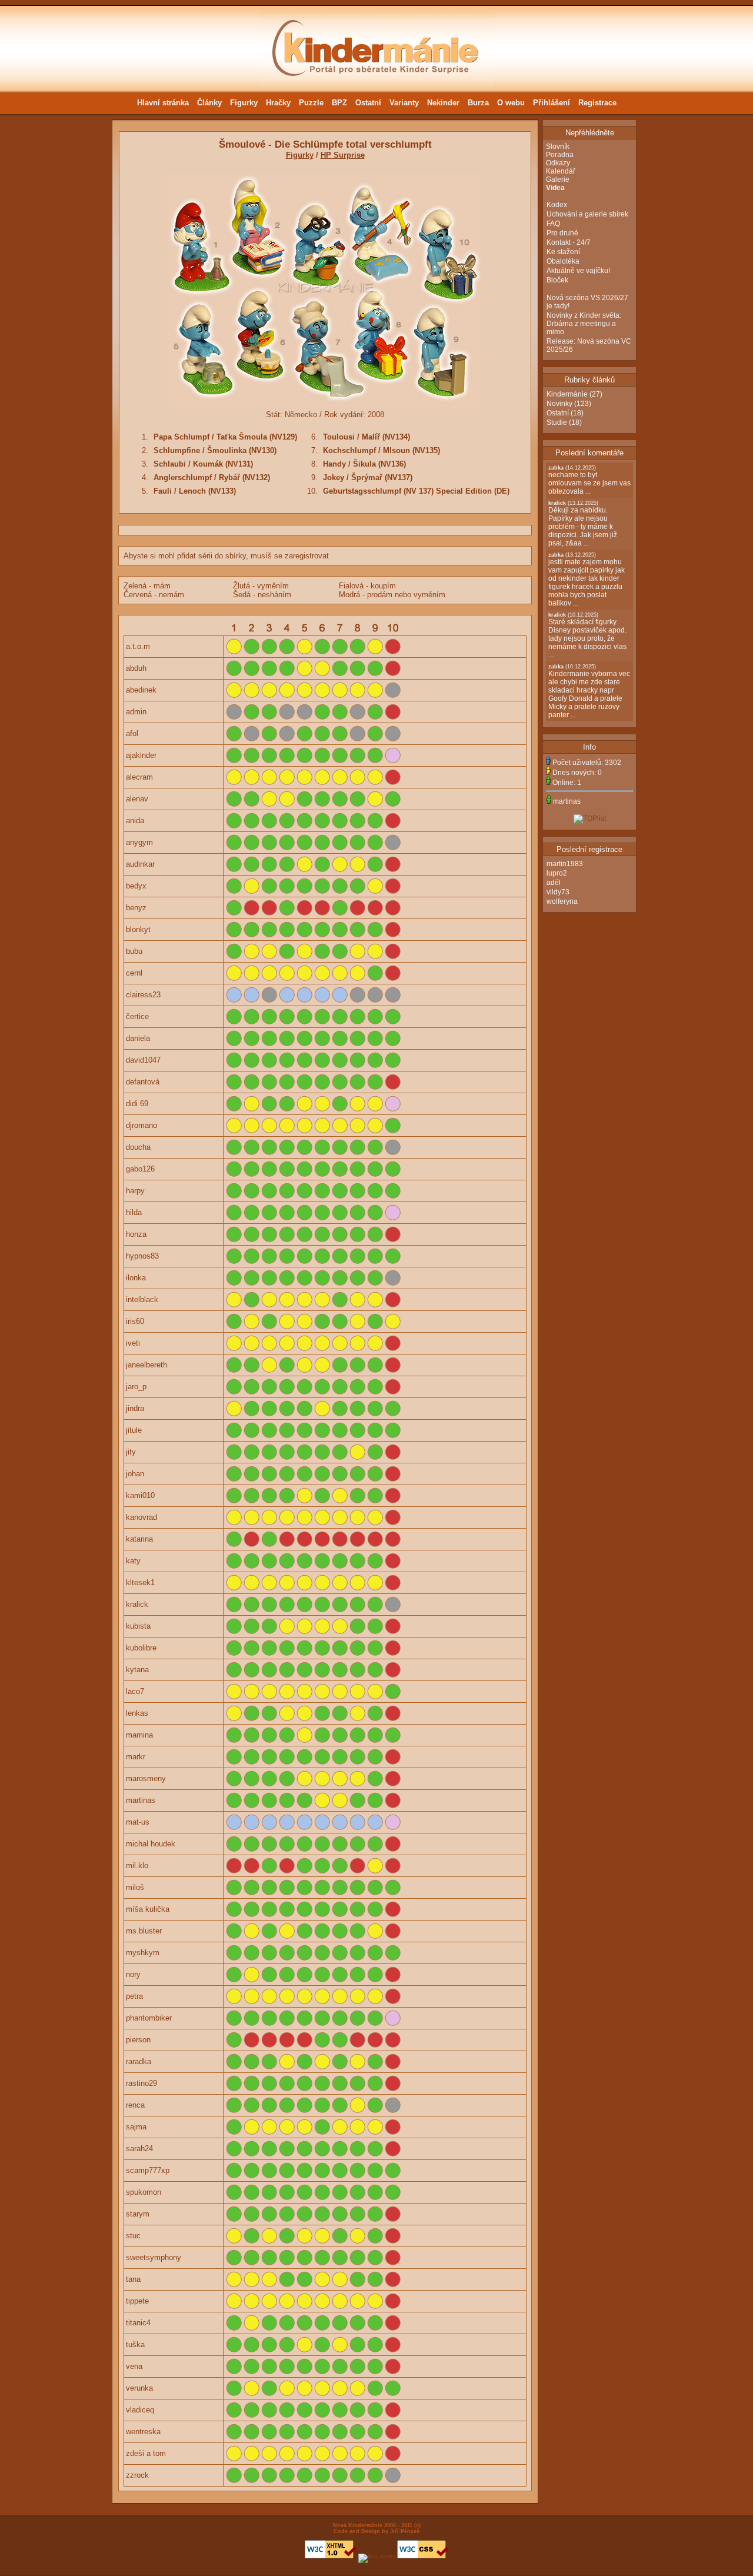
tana (133, 2279)
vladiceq (140, 2410)
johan (135, 1474)
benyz (136, 908)
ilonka (136, 1278)
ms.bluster (144, 1931)
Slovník (558, 147)
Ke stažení (563, 252)
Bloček (557, 280)
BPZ (339, 103)
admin (136, 712)
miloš (135, 1887)
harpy (135, 1191)
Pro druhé (562, 233)
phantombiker (149, 2018)
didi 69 (137, 1104)
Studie (557, 422)
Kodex (557, 205)
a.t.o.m (138, 646)
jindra (135, 1408)
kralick (137, 1604)
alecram (139, 777)
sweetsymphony (154, 2257)
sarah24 (139, 2149)
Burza (478, 103)
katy (133, 1561)
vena (134, 2366)
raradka (139, 2061)
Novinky (559, 404)
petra (134, 1996)
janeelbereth (146, 1365)
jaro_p (136, 1387)
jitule (134, 1430)
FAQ (553, 224)
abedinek (141, 690)
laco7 (135, 1691)
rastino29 (141, 2083)
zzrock (137, 2475)
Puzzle (311, 103)
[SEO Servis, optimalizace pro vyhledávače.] (377, 2557)
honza (136, 1234)
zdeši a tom (146, 2453)
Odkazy (558, 163)
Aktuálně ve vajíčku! (578, 271)
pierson (138, 2040)
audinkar (140, 864)
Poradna (560, 155)
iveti (133, 1343)
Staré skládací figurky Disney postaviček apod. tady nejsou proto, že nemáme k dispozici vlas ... (587, 635)
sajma (136, 2127)
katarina (139, 1539)
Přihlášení (552, 103)
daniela (138, 1038)
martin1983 (565, 864)
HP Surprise (343, 155)
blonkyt (138, 929)
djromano (141, 1125)
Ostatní (368, 103)
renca (135, 2105)
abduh (136, 668)
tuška (135, 2344)
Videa (555, 188)
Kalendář (561, 171)
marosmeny (146, 1778)
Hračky (278, 103)
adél (554, 883)
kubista (138, 1626)
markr (136, 1757)
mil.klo (137, 1866)
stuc (133, 2236)
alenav (137, 799)
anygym (139, 842)
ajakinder (141, 755)
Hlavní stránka (163, 103)
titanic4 (138, 2323)
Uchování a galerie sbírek (587, 214)
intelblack (142, 1299)
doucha (138, 1147)
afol (132, 733)
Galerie (558, 179)
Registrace (597, 103)
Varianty (404, 103)
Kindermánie (567, 394)
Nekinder (443, 103)
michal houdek (151, 1844)
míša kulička (148, 1909)
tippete (137, 2301)
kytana (137, 1670)
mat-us (138, 1822)
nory (133, 1974)
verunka (139, 2388)
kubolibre (141, 1648)
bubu (134, 951)
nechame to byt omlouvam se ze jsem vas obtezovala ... (589, 480)
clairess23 (143, 995)
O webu (511, 103)
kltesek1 (140, 1582)
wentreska (143, 2432)
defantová (143, 1082)
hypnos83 (142, 1256)
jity (131, 1452)
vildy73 (558, 892)
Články (209, 103)
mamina (139, 1735)
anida (135, 821)
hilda (134, 1212)
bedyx (136, 886)
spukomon (144, 2192)
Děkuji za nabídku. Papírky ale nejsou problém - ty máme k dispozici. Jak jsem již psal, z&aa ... (583, 524)
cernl (134, 973)
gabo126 (140, 1169)
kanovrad (141, 1517)
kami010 (140, 1495)
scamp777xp (148, 2170)
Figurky (244, 103)
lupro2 (557, 873)
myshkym (143, 1953)
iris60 (135, 1321)
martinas (141, 1800)
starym (138, 2214)
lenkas (137, 1713)
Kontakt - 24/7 (569, 242)
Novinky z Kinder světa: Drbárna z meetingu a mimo (584, 324)
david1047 (143, 1060)
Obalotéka (563, 261)
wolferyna (562, 901)
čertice (137, 1016)
